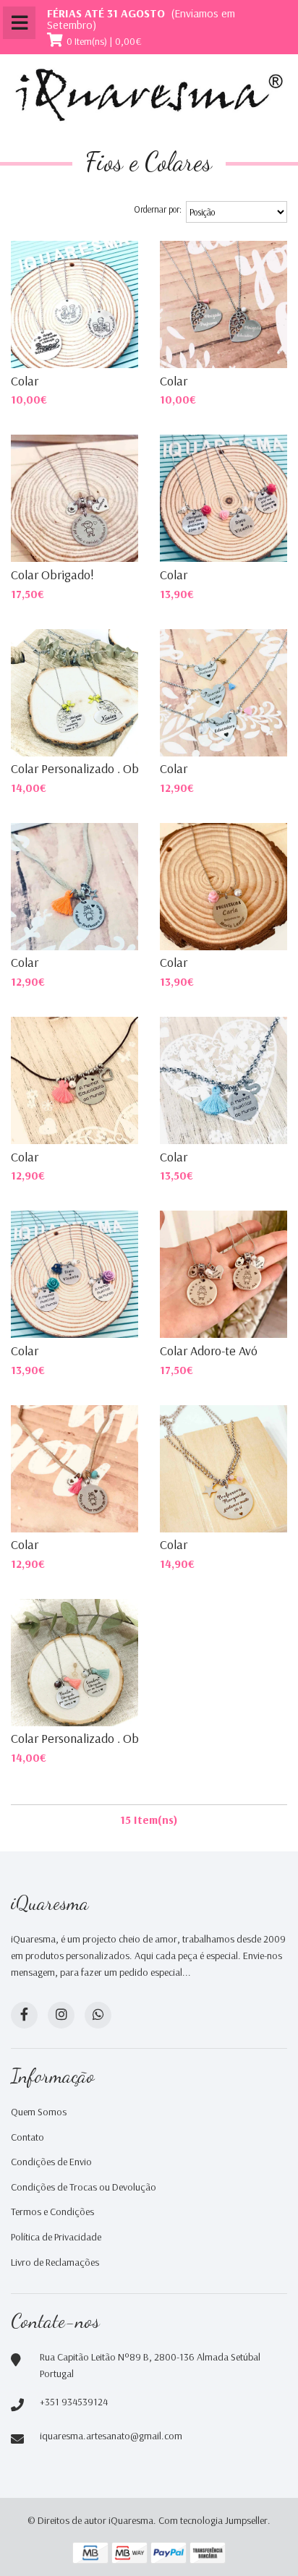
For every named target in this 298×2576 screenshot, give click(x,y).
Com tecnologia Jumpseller (213, 2520)
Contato (27, 2137)
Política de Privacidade (56, 2237)
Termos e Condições (52, 2212)
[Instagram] (61, 2015)
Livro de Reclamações (55, 2262)
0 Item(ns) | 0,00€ (104, 41)
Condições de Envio (51, 2162)
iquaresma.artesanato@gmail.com (111, 2436)
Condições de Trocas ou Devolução (84, 2187)
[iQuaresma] (149, 95)
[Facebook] (24, 2015)
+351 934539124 (74, 2402)
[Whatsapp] (98, 2015)
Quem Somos (39, 2112)
